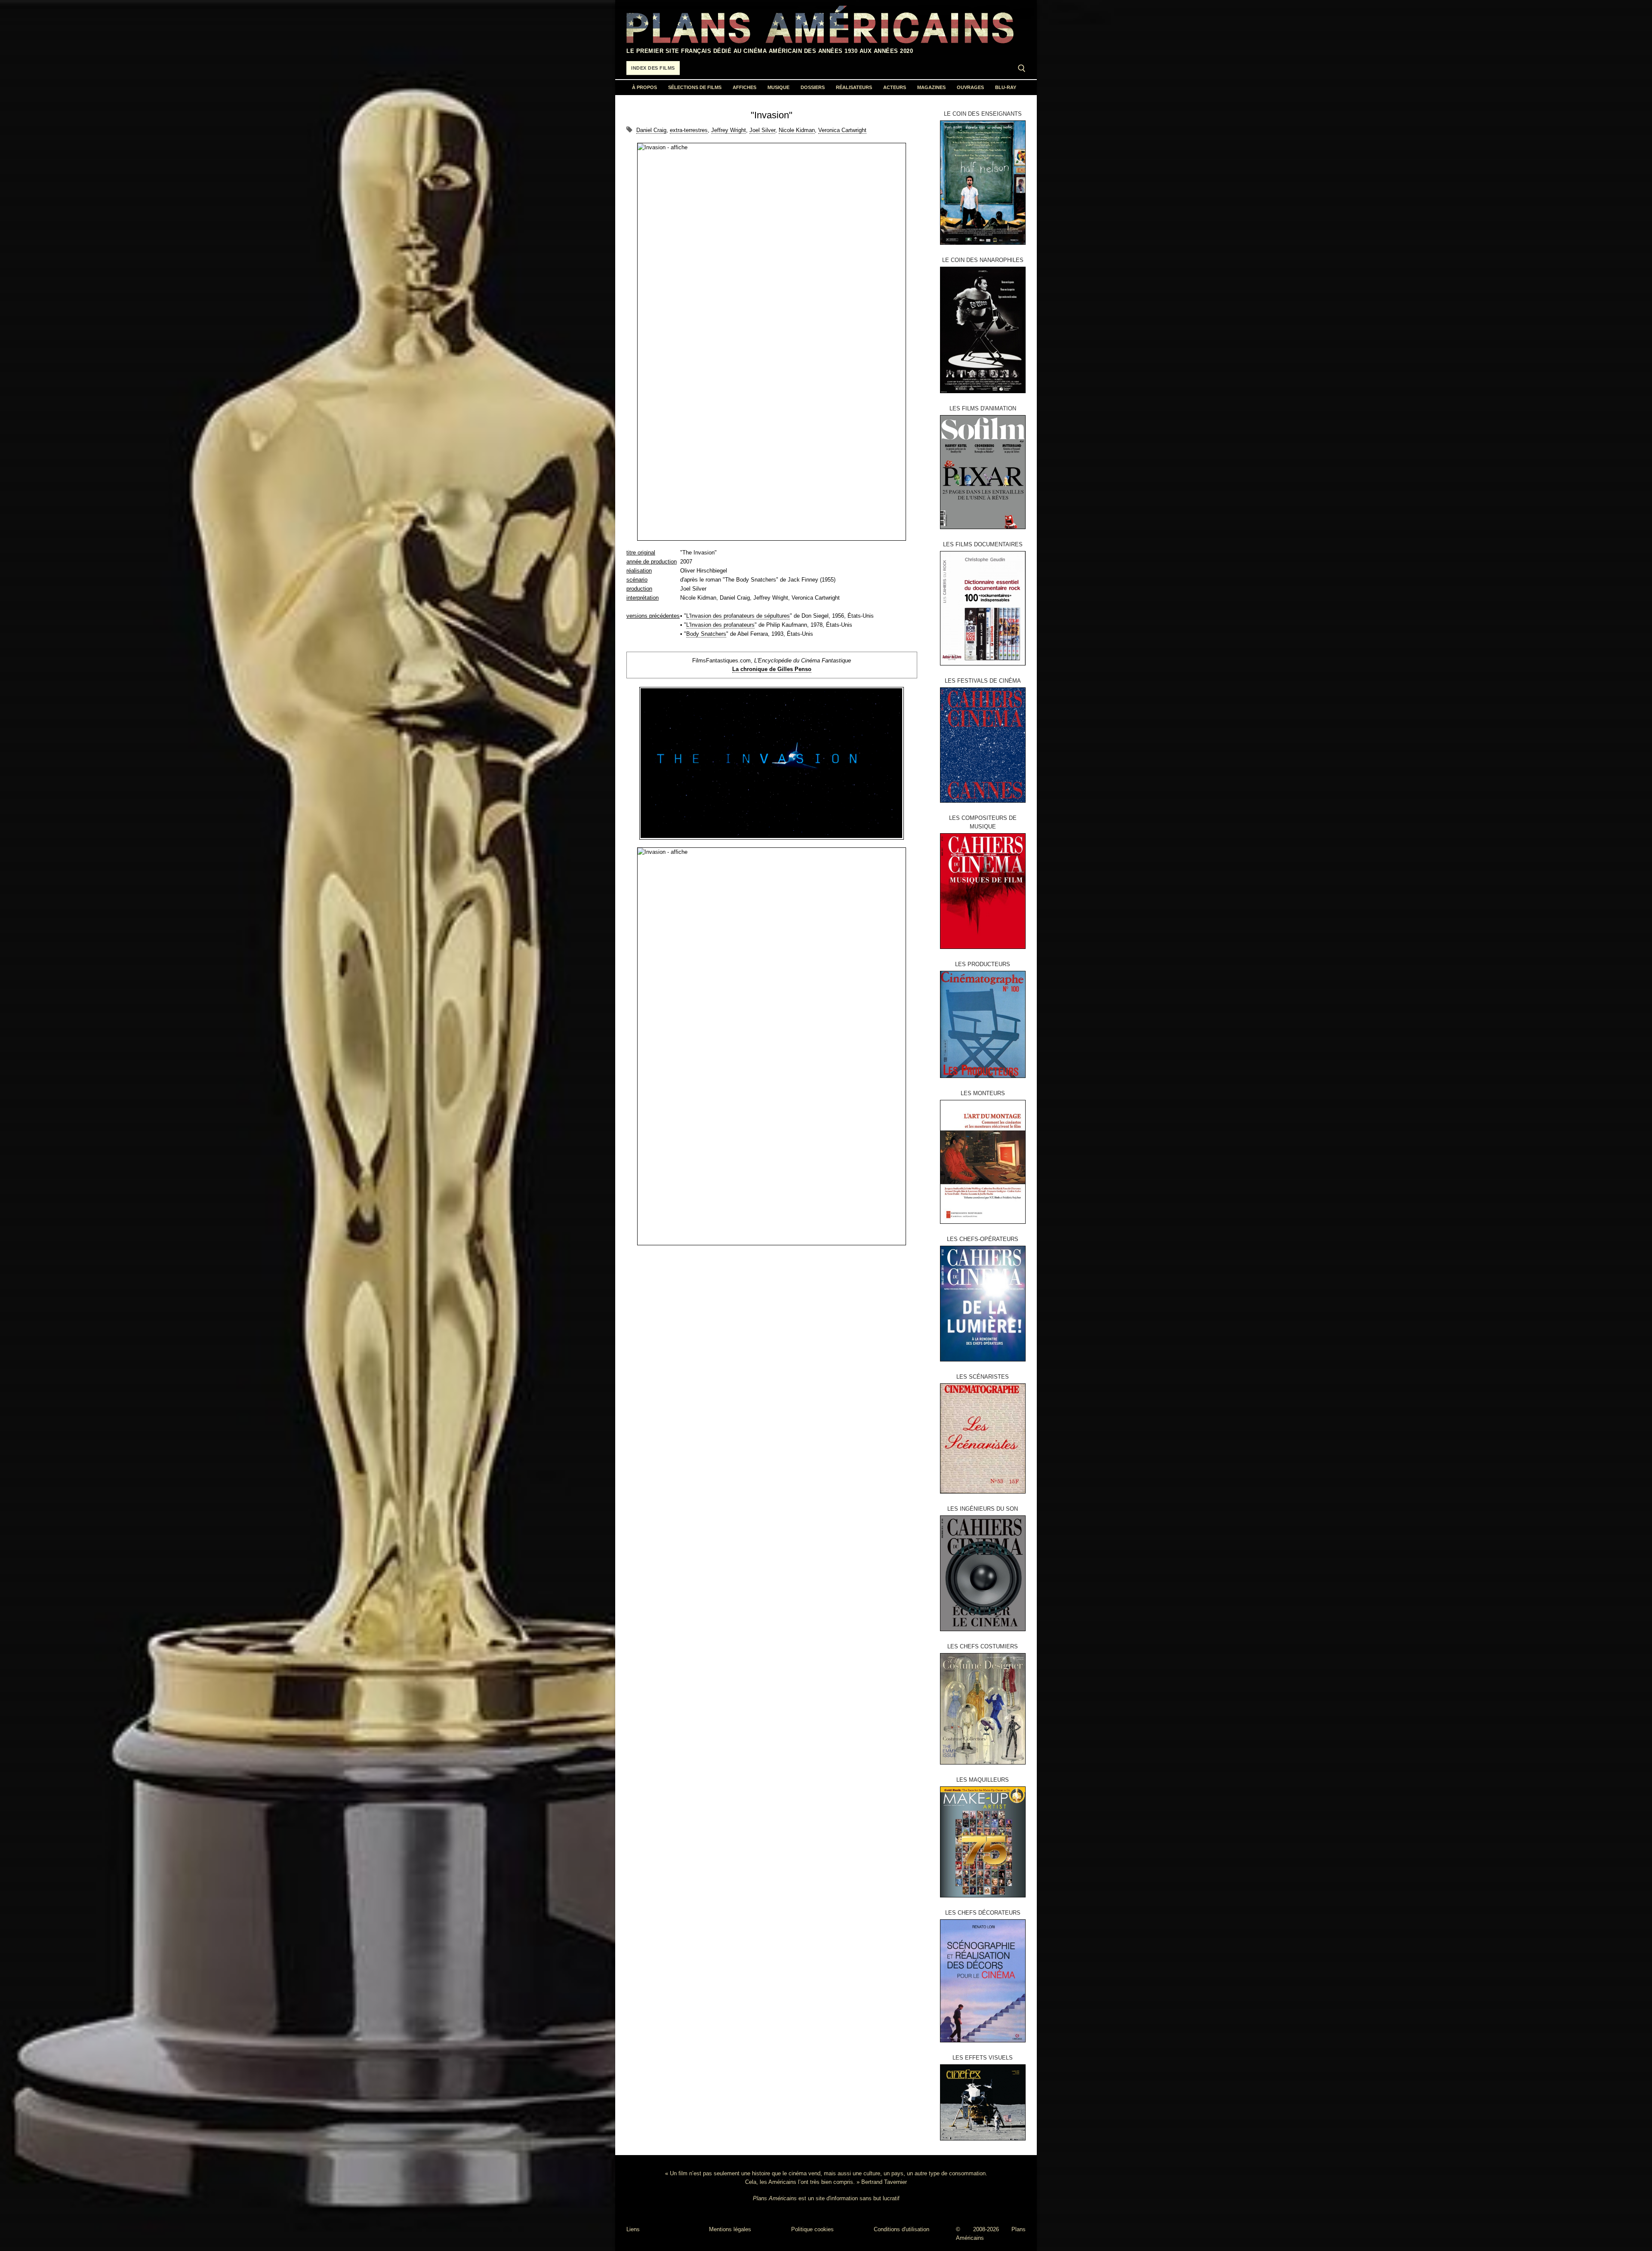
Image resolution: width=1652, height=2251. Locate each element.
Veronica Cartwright (842, 130)
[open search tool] (1022, 68)
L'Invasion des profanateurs (720, 625)
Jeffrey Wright (729, 130)
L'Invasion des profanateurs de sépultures (738, 616)
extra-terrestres (689, 130)
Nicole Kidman (797, 130)
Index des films (653, 68)
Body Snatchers (706, 634)
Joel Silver (762, 130)
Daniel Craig (651, 130)
